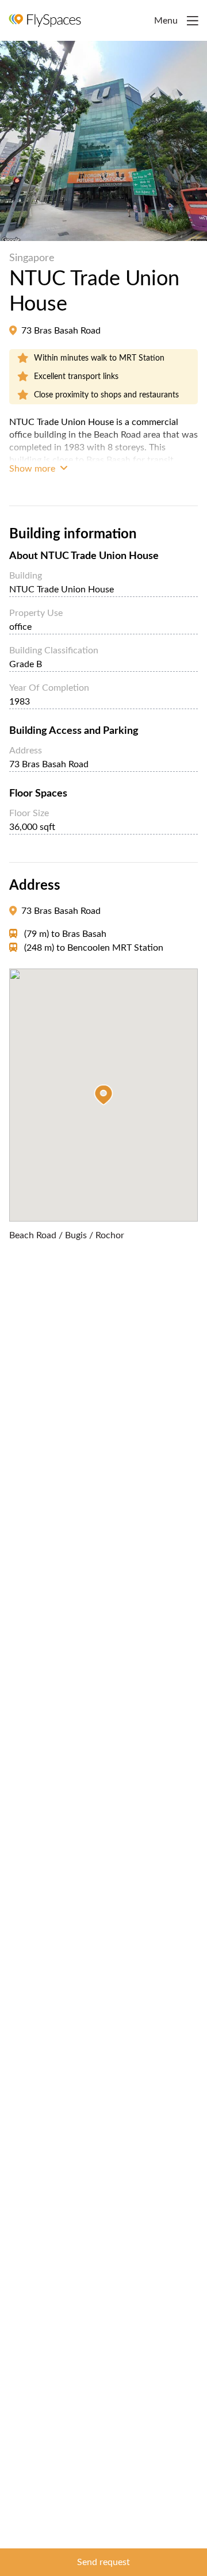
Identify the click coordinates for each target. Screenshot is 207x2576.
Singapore (32, 258)
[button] (103, 1095)
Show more (33, 469)
